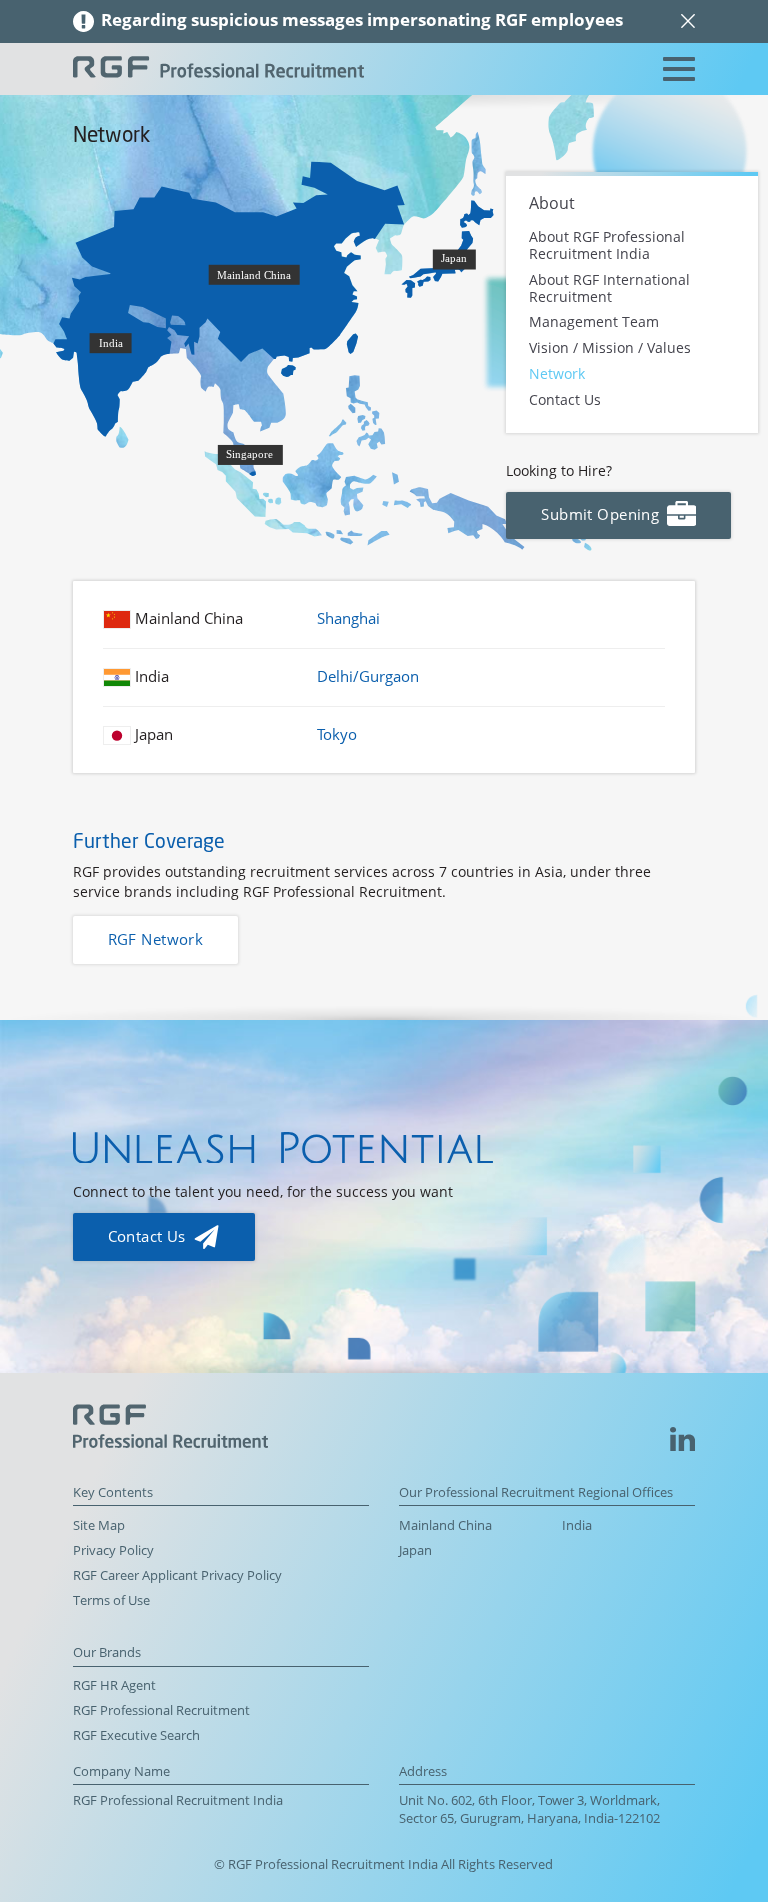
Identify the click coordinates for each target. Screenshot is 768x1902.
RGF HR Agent (114, 1685)
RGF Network (156, 939)
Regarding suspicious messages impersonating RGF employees (362, 19)
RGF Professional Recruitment (161, 1710)
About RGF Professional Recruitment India (607, 245)
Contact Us (565, 399)
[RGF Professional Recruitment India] (218, 69)
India (577, 1525)
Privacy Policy (113, 1550)
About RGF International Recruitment (609, 287)
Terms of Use (111, 1600)
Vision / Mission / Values (610, 348)
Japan (415, 1550)
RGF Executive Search (136, 1735)
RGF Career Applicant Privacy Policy (177, 1575)
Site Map (99, 1525)
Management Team (594, 322)
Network (557, 373)
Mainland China (445, 1525)
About (552, 203)
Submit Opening (602, 514)
